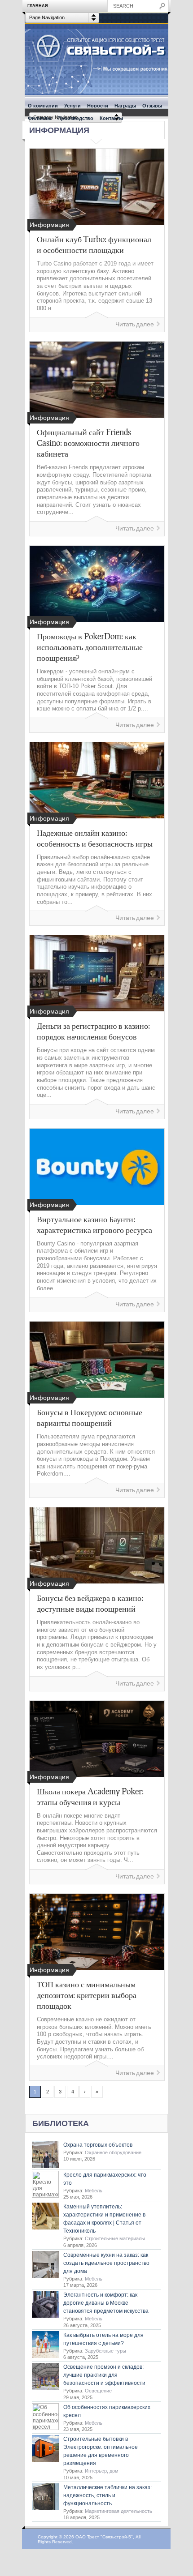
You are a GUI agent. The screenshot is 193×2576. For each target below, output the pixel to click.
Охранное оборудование (113, 2152)
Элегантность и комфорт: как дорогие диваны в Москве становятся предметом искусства (106, 2303)
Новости (98, 106)
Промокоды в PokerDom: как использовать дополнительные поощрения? (90, 647)
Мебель (94, 2191)
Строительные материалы (115, 2238)
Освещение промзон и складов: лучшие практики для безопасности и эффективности (104, 2375)
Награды (125, 106)
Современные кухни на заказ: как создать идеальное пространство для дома (106, 2263)
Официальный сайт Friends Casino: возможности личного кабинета (88, 443)
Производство (75, 118)
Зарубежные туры (105, 2351)
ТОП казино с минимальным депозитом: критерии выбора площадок (87, 1995)
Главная (37, 6)
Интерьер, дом (102, 2471)
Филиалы (39, 118)
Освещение (98, 2391)
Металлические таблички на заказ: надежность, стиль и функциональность (107, 2495)
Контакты (111, 118)
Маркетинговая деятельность (118, 2511)
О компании (43, 106)
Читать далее (135, 324)
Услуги (72, 106)
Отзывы (152, 106)
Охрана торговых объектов (98, 2145)
